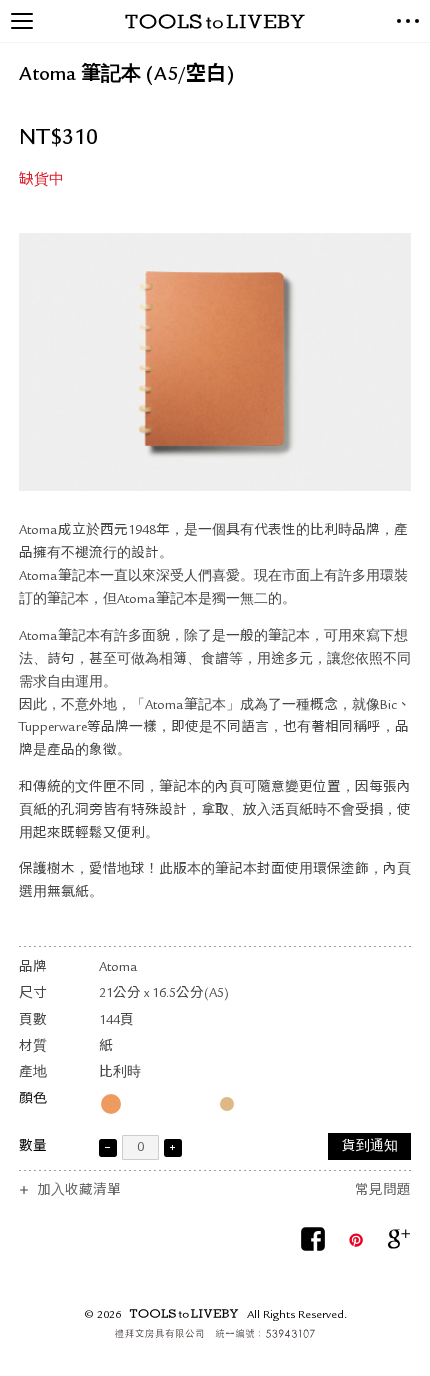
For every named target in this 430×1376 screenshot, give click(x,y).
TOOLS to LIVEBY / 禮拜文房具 (215, 21)
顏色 (33, 1099)
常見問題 (383, 1191)
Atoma (118, 968)
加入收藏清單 (79, 1191)
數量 (33, 1147)
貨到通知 (370, 1147)
